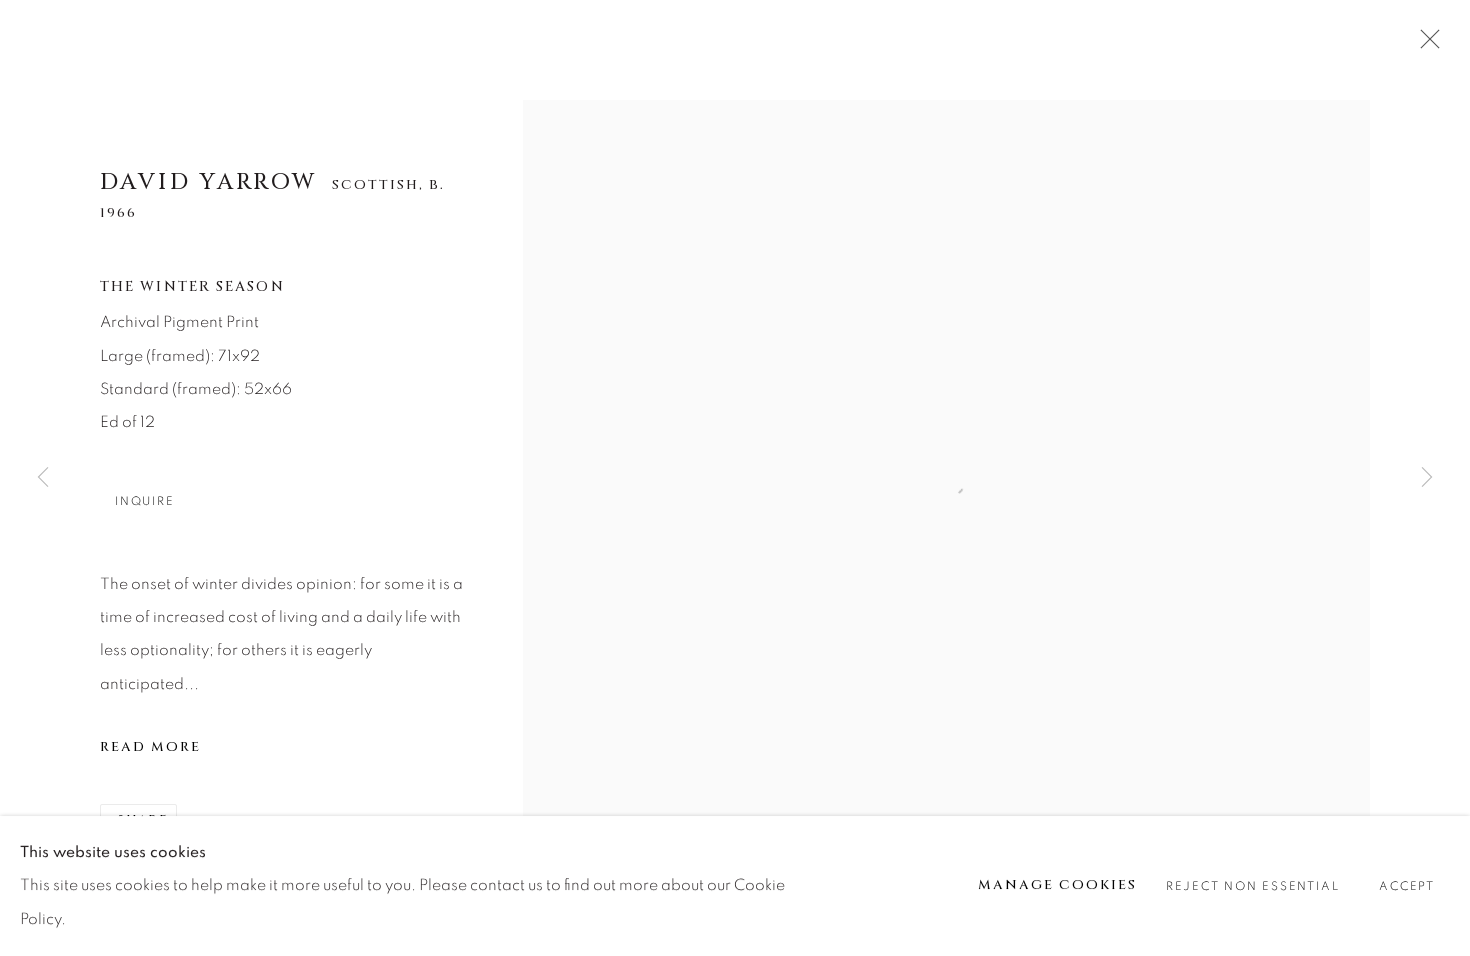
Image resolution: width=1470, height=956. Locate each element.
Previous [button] (43, 477)
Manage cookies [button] (1057, 885)
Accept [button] (1407, 886)
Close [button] (1425, 45)
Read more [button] (150, 747)
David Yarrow (209, 182)
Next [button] (1427, 477)
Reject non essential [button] (1252, 886)
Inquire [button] (144, 501)
